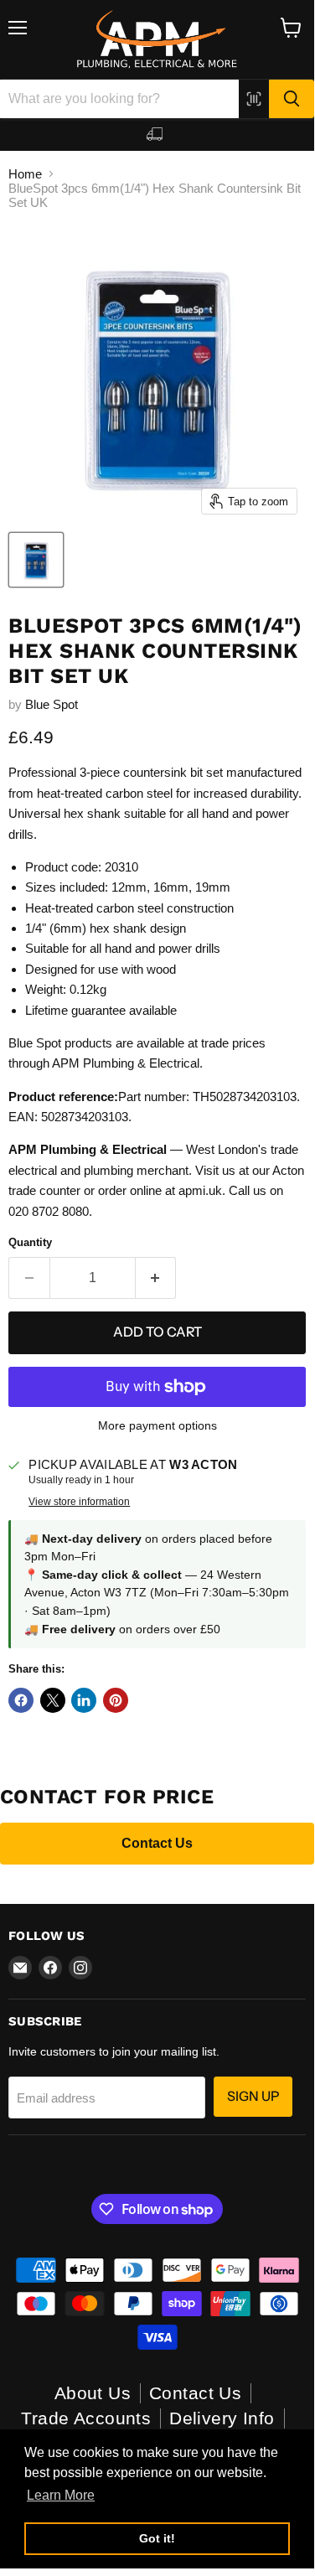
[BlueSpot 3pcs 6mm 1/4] (36, 560)
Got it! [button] (157, 2538)
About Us (93, 2393)
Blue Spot (52, 704)
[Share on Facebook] (21, 1700)
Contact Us (157, 1843)
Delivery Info (222, 2418)
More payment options (157, 1425)
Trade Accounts (86, 2418)
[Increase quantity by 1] (156, 1278)
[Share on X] (53, 1700)
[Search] (292, 99)
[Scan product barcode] (254, 99)
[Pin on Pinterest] (116, 1700)
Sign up (253, 2096)
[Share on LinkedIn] (84, 1700)
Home (25, 174)
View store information (79, 1502)
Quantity (30, 1242)
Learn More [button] (61, 2495)
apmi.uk (200, 1190)
